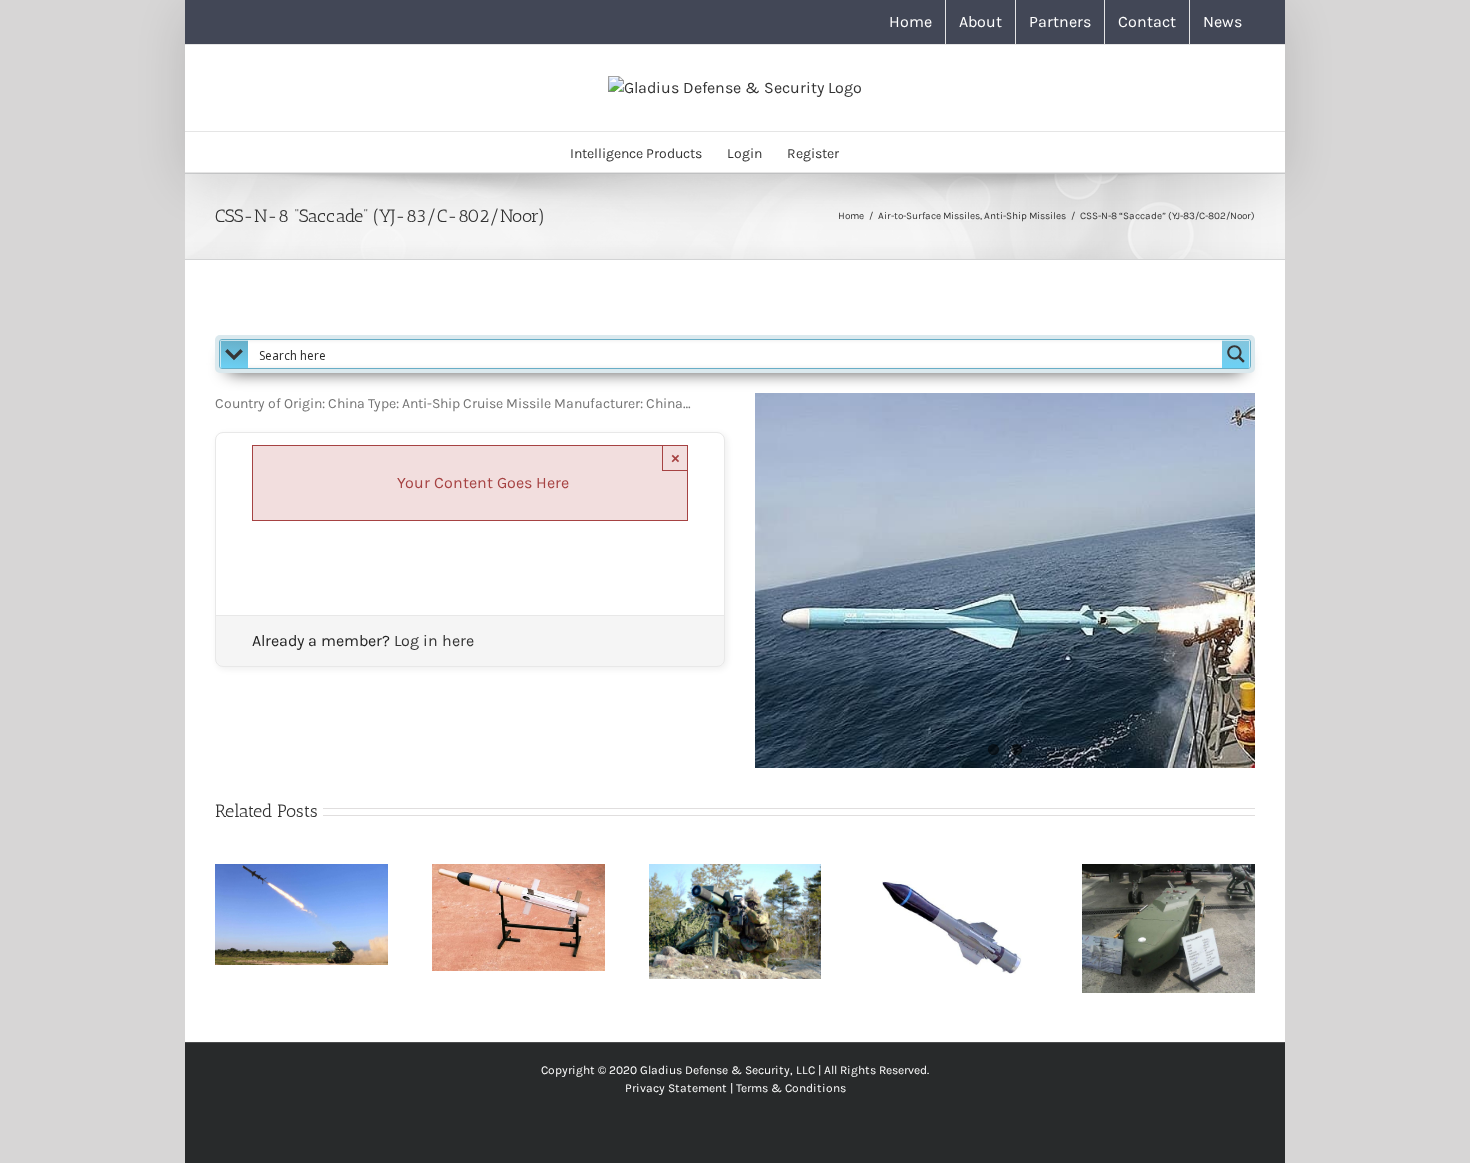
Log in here (434, 640)
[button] (869, 152)
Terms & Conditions (791, 1088)
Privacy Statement (676, 1088)
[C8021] (1005, 580)
